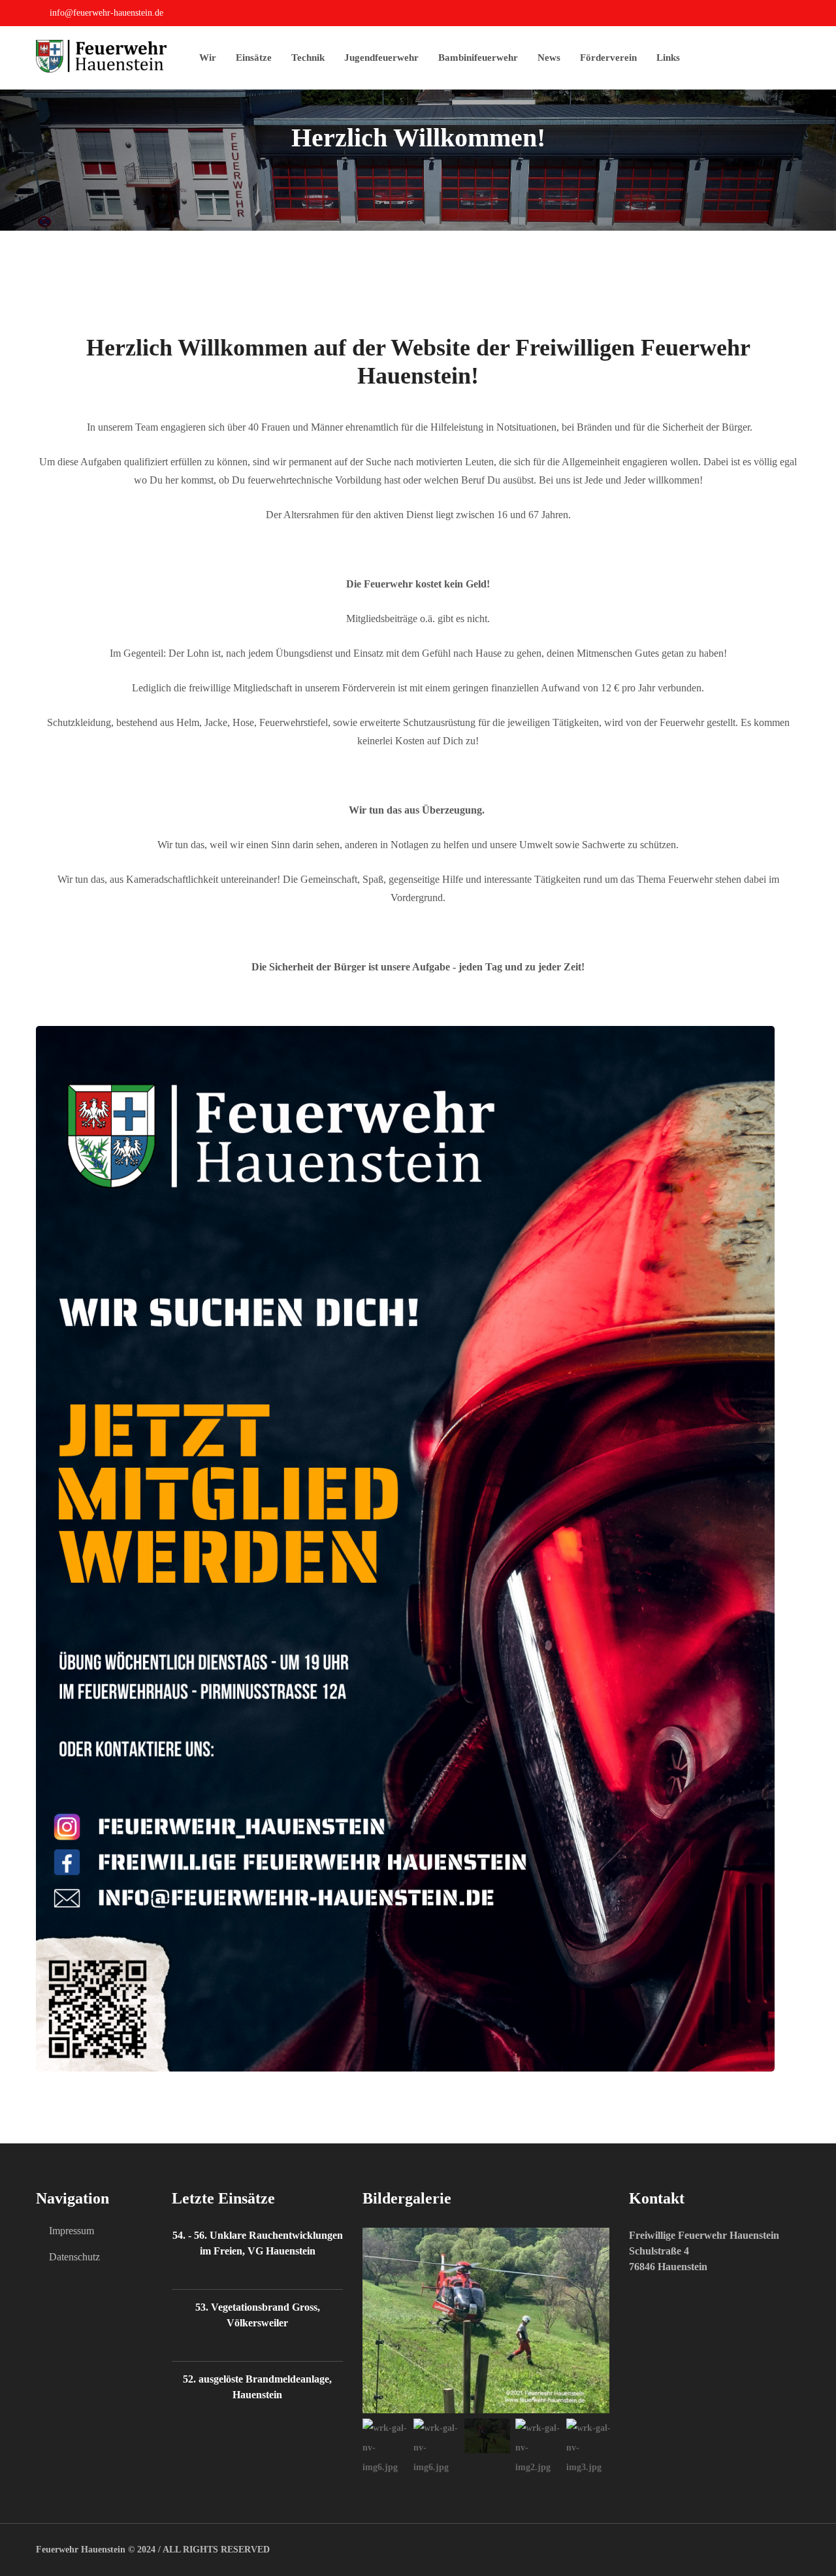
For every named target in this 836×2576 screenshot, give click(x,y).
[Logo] (118, 56)
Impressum (72, 2231)
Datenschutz (74, 2257)
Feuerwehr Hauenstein (81, 2550)
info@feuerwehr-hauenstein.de (106, 13)
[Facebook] (796, 15)
